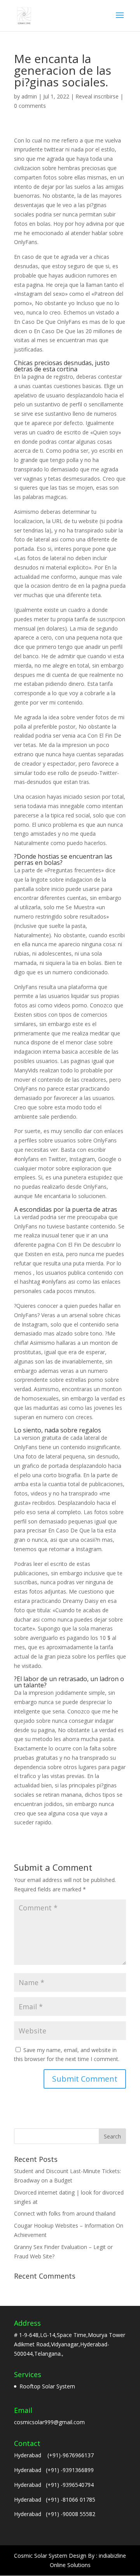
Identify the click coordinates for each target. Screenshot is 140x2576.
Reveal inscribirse (97, 96)
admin (29, 96)
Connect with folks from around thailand (65, 2213)
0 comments (30, 106)
